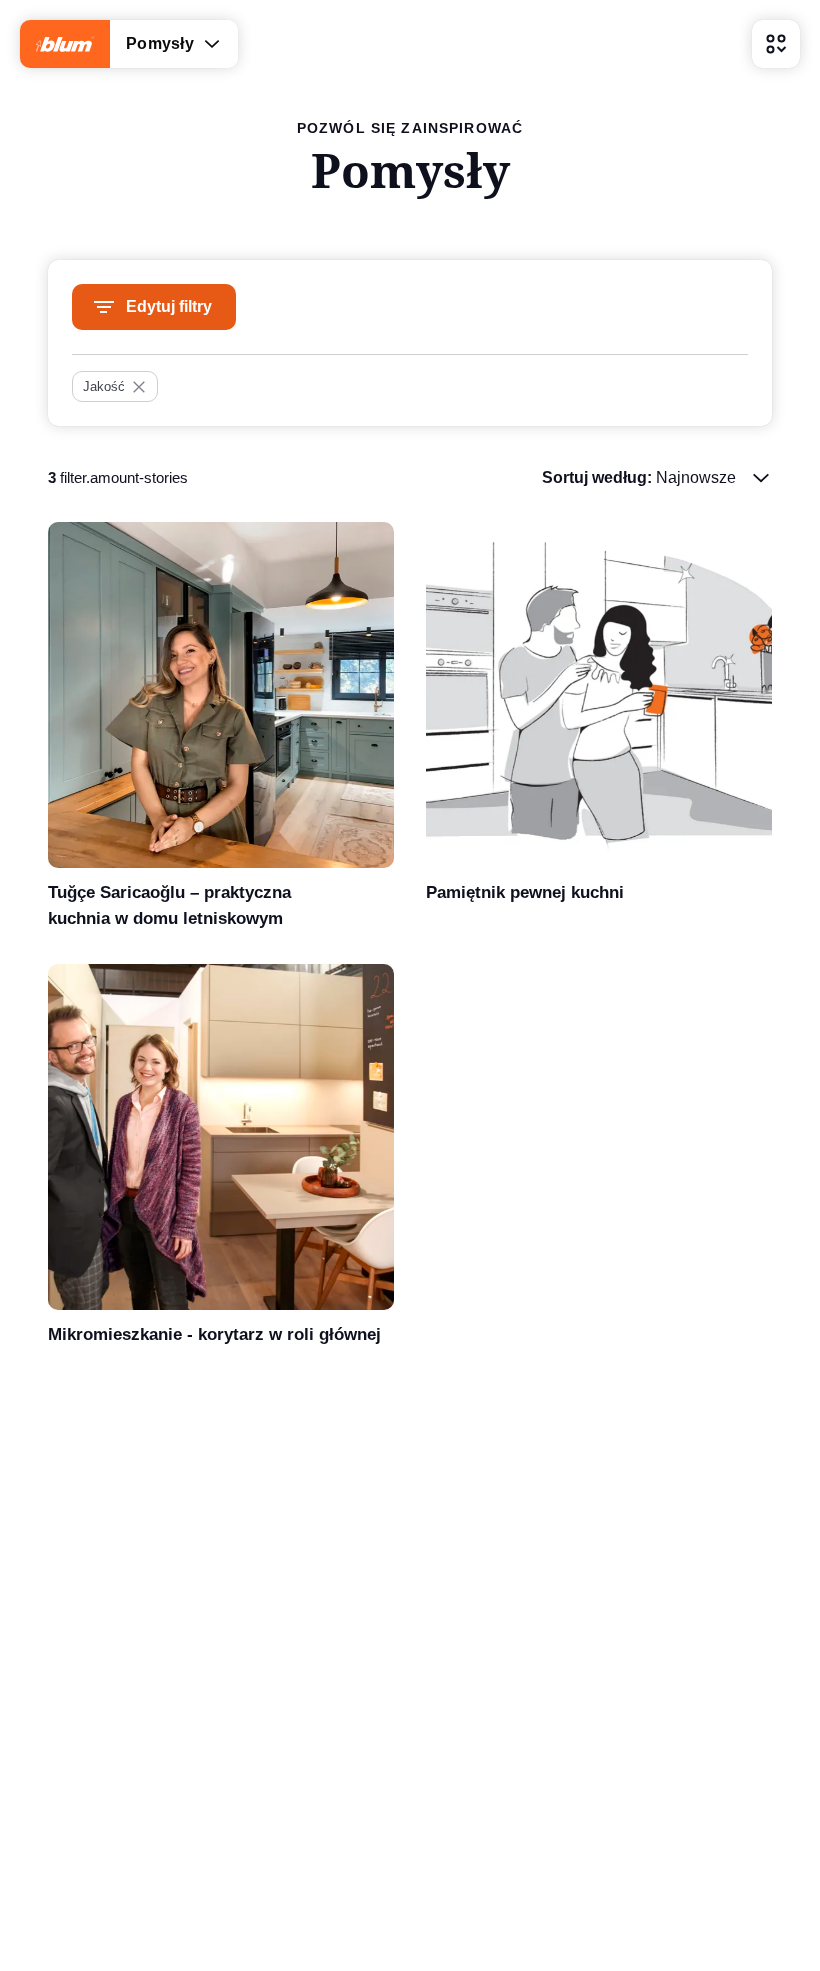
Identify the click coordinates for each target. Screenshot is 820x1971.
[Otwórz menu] (776, 44)
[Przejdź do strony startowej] (65, 44)
